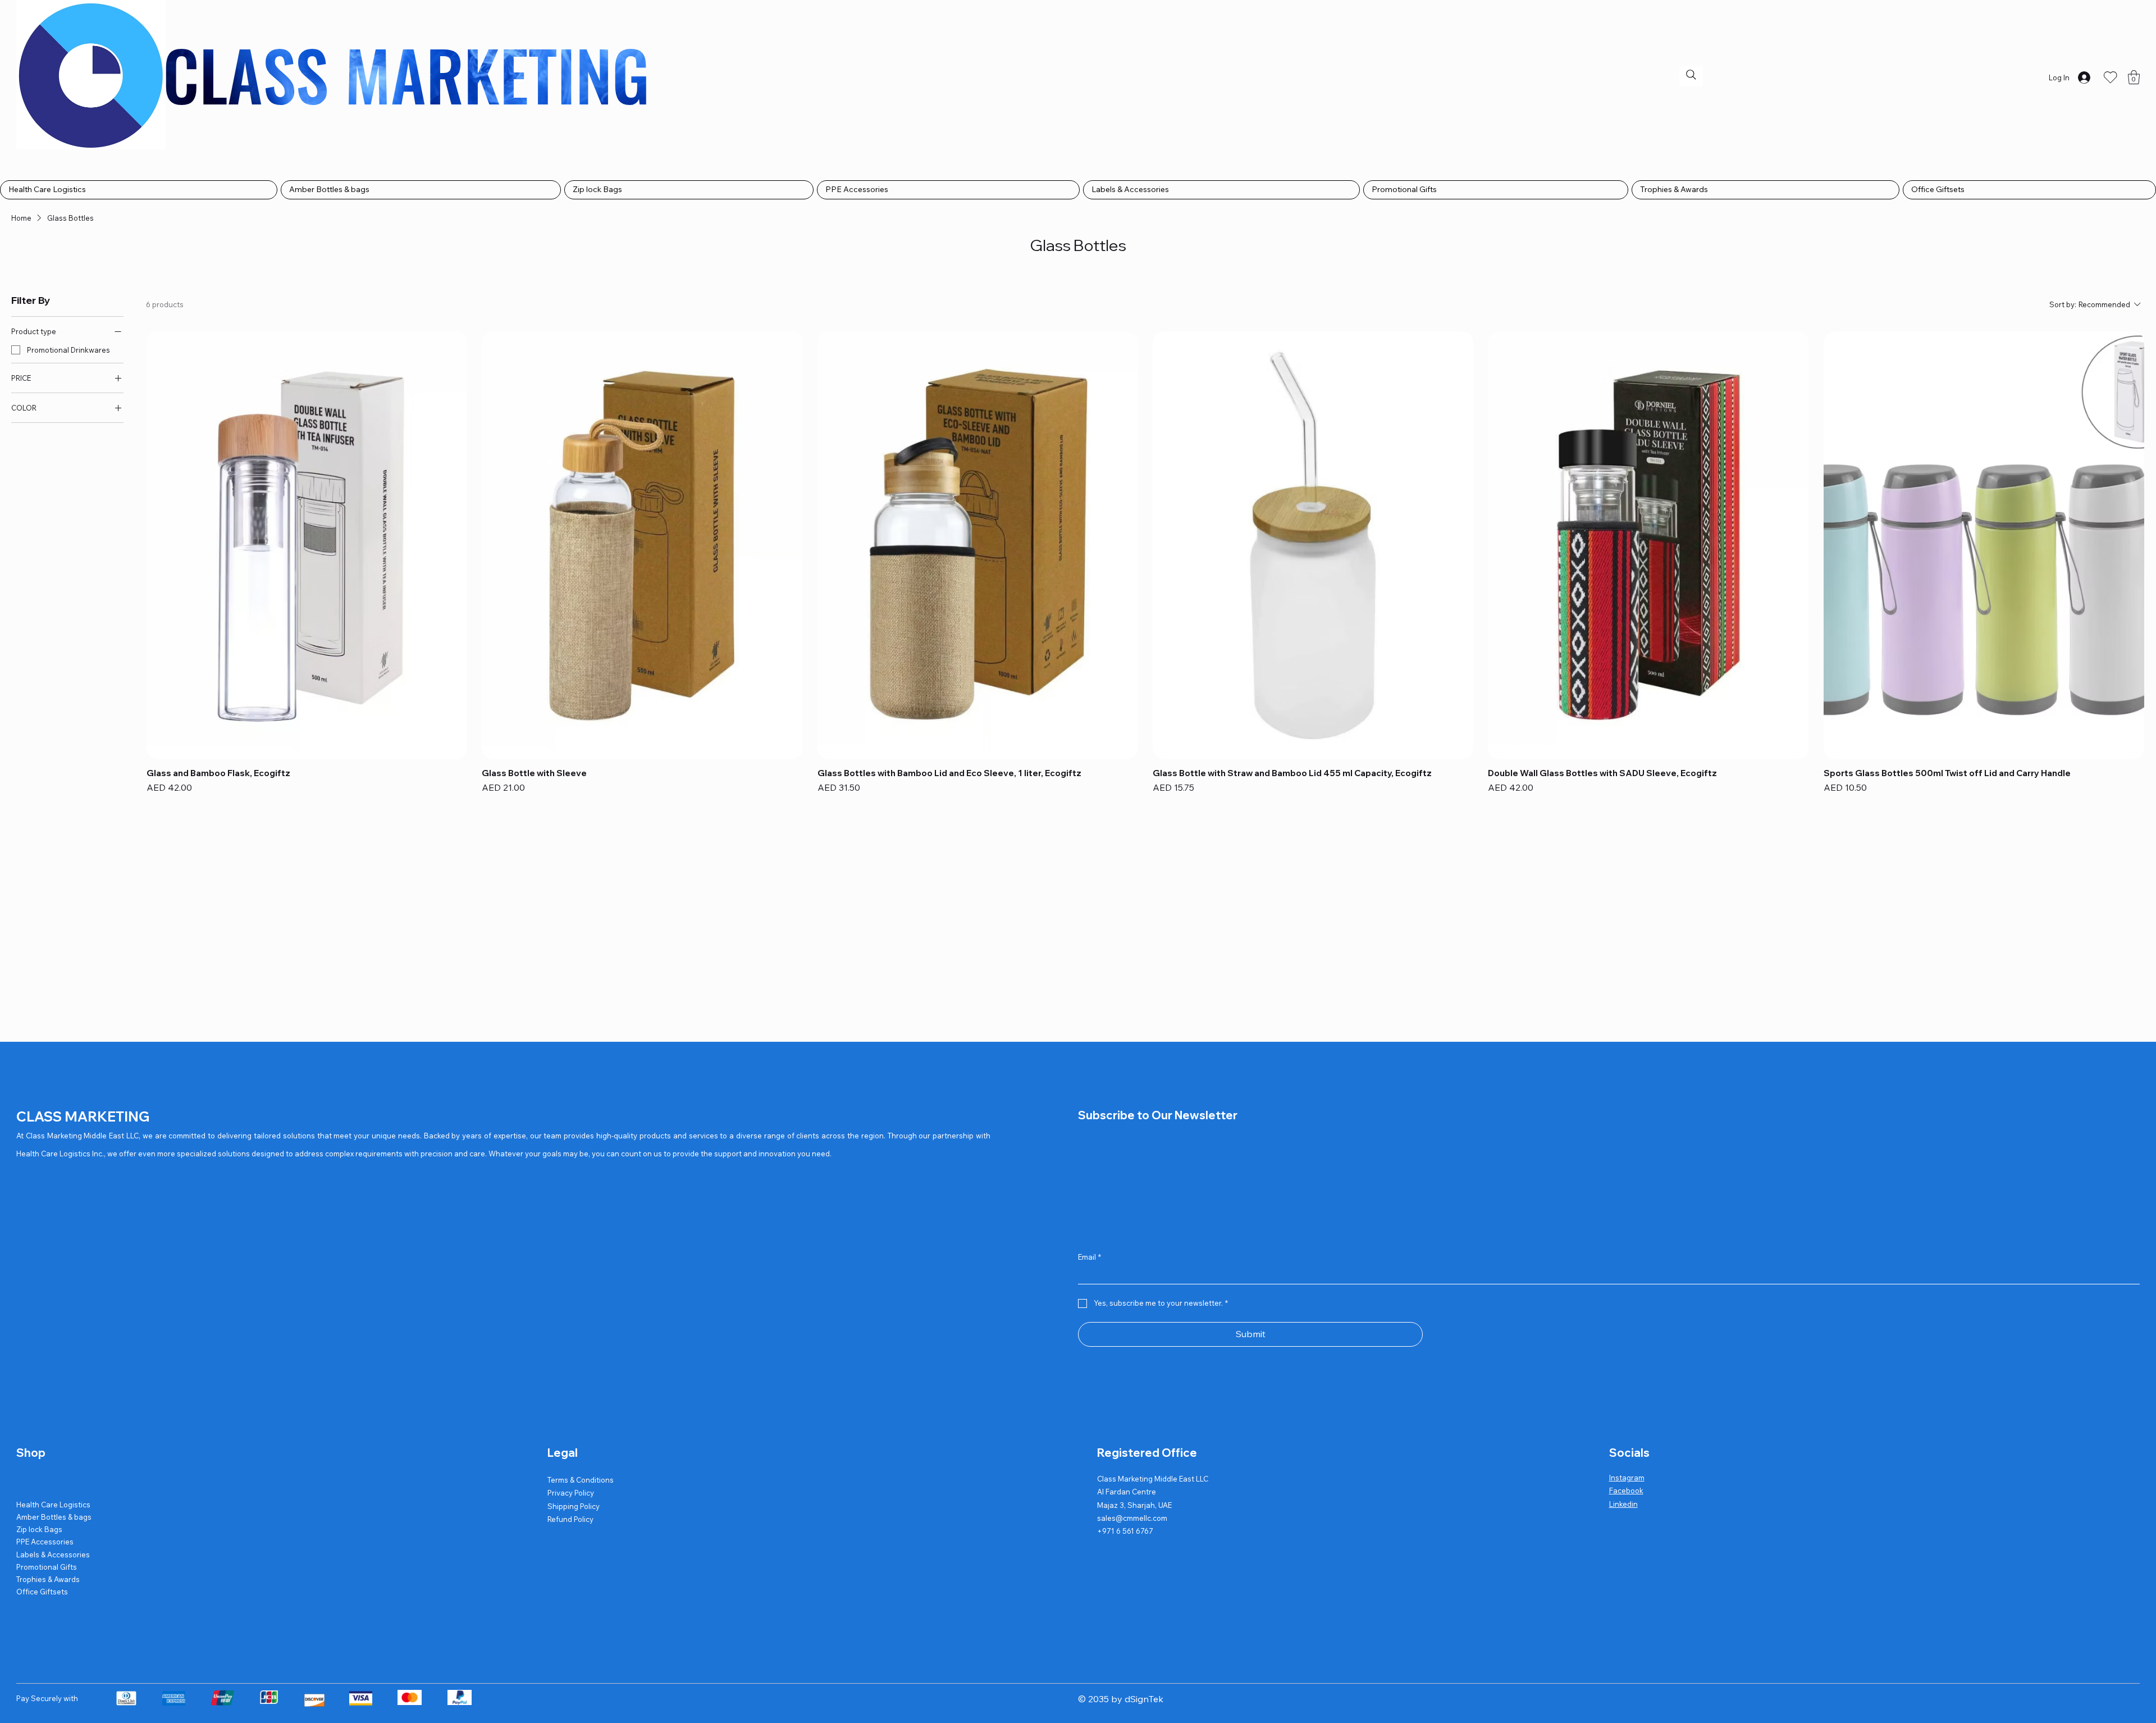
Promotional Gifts (47, 1567)
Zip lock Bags (39, 1529)
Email (1090, 1257)
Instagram (1627, 1478)
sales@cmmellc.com (1132, 1518)
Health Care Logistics (53, 1505)
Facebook (1626, 1490)
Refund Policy (570, 1519)
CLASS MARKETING (83, 1116)
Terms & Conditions (581, 1480)
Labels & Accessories (53, 1555)
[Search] (1691, 75)
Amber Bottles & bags (54, 1517)
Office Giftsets (42, 1592)
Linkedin (1623, 1504)
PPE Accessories (45, 1542)
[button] (2134, 77)
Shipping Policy (574, 1506)
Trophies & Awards (48, 1579)
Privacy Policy (571, 1493)
